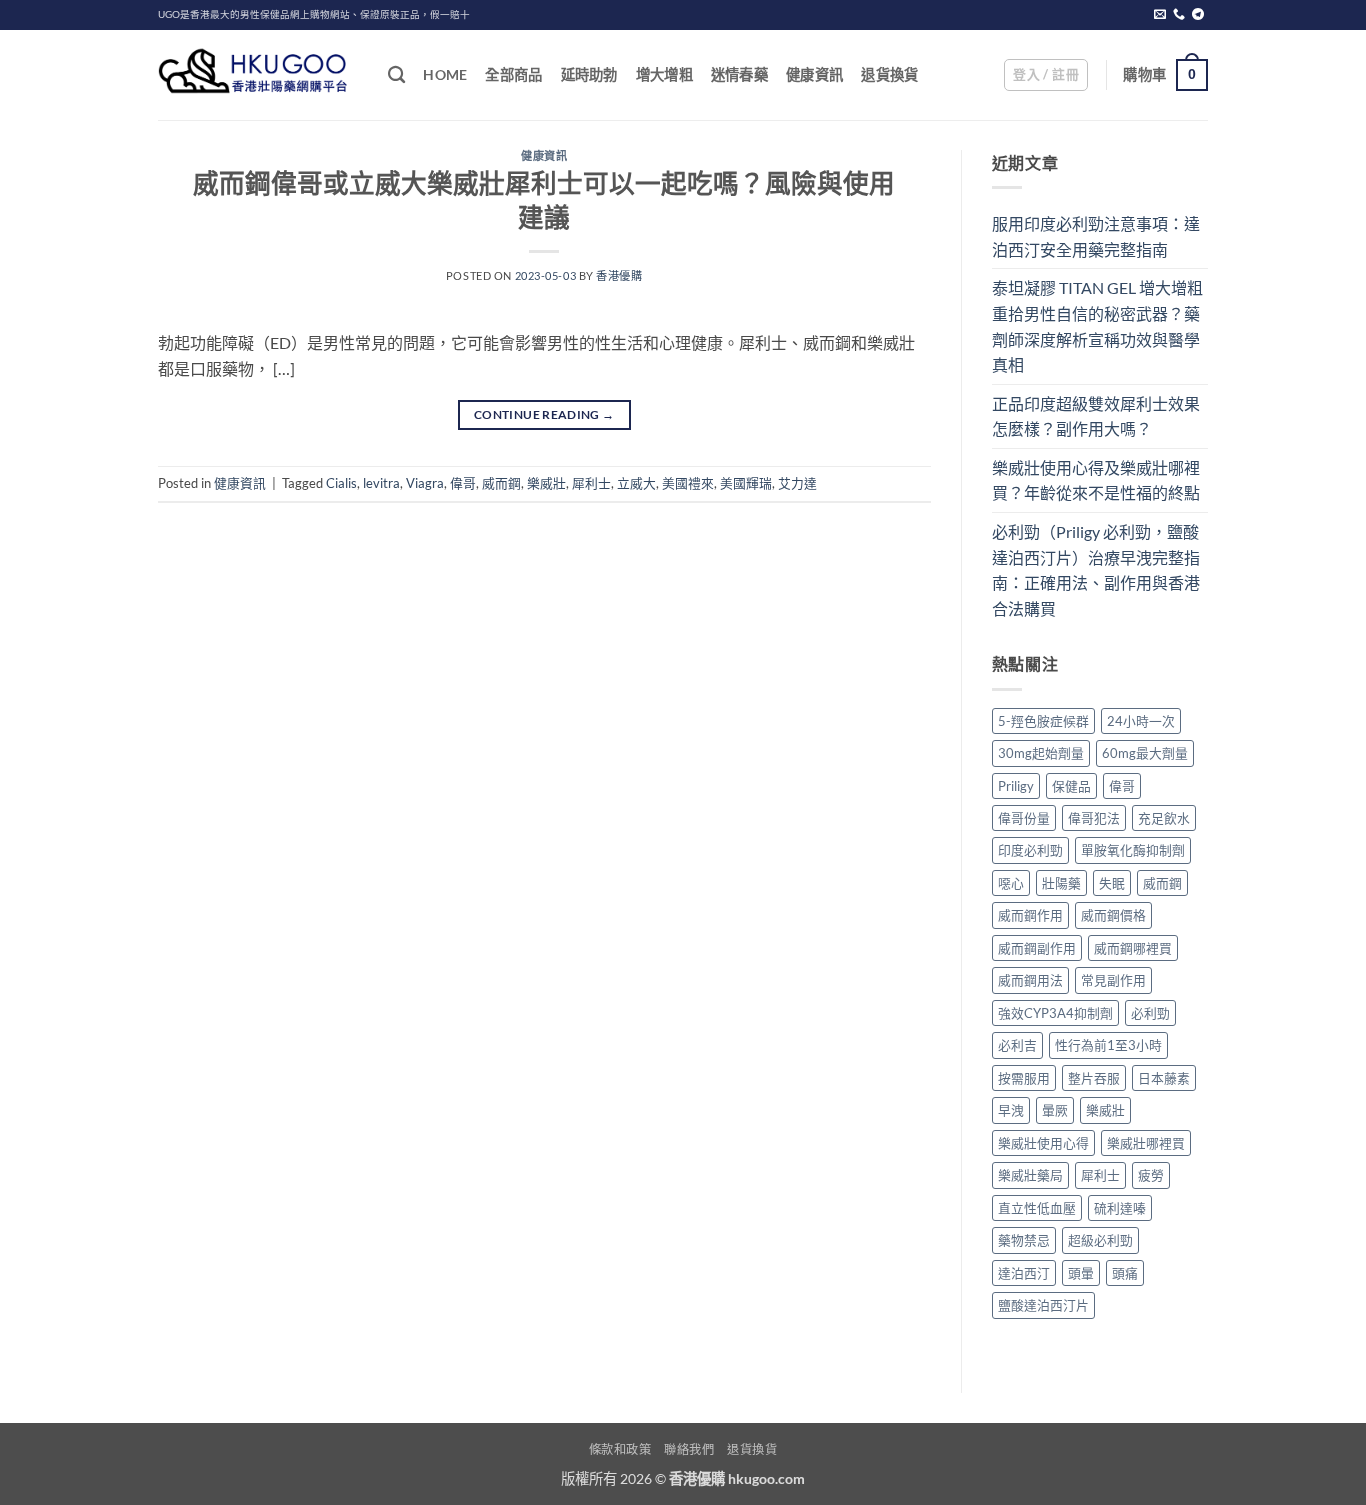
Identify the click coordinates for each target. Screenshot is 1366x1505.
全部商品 (513, 74)
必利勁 (1150, 1013)
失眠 (1112, 883)
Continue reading (544, 414)
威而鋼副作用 (1037, 948)
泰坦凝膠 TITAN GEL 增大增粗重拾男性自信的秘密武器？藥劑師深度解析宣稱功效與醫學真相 (1097, 326)
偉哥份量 (1024, 818)
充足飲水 (1164, 818)
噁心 (1011, 883)
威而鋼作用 (1030, 915)
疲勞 (1151, 1175)
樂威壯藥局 (1030, 1175)
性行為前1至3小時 (1108, 1045)
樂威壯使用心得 (1043, 1143)
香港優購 (619, 275)
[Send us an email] (1160, 15)
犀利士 (591, 483)
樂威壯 (546, 483)
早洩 (1011, 1110)
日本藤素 (1164, 1078)
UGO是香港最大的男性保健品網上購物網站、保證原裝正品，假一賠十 (314, 14)
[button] (1046, 75)
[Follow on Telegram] (1198, 15)
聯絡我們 (689, 1449)
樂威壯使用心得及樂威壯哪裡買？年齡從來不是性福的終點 (1096, 480)
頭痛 (1125, 1273)
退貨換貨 (889, 74)
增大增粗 (664, 74)
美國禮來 (688, 483)
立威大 (636, 483)
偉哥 (463, 483)
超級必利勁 (1100, 1240)
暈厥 (1055, 1110)
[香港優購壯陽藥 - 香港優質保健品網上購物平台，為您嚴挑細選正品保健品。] (258, 75)
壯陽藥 (1061, 883)
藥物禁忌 (1024, 1240)
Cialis (341, 483)
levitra (381, 483)
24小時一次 (1141, 721)
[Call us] (1179, 15)
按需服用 (1024, 1078)
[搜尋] (396, 75)
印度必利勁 (1030, 850)
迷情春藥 (739, 74)
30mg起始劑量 (1041, 753)
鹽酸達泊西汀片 (1043, 1305)
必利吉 (1017, 1045)
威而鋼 (501, 483)
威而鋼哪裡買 (1133, 948)
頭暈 (1081, 1273)
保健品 (1071, 786)
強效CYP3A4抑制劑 (1055, 1013)
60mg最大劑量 (1145, 753)
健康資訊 (814, 74)
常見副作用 (1113, 980)
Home (445, 74)
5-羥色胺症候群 (1043, 721)
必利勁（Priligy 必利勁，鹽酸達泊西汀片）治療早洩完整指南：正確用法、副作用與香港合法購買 (1096, 570)
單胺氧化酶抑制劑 (1133, 850)
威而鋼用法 (1030, 980)
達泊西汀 (1024, 1273)
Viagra (425, 483)
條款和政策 (620, 1449)
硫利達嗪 (1120, 1208)
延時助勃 (589, 74)
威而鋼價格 (1113, 915)
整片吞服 (1094, 1078)
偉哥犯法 (1094, 818)
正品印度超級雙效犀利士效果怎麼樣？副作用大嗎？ (1096, 416)
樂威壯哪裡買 (1146, 1143)
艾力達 (797, 483)
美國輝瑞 (746, 483)
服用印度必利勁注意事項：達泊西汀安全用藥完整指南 (1096, 236)
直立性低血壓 (1037, 1208)
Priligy (1016, 786)
